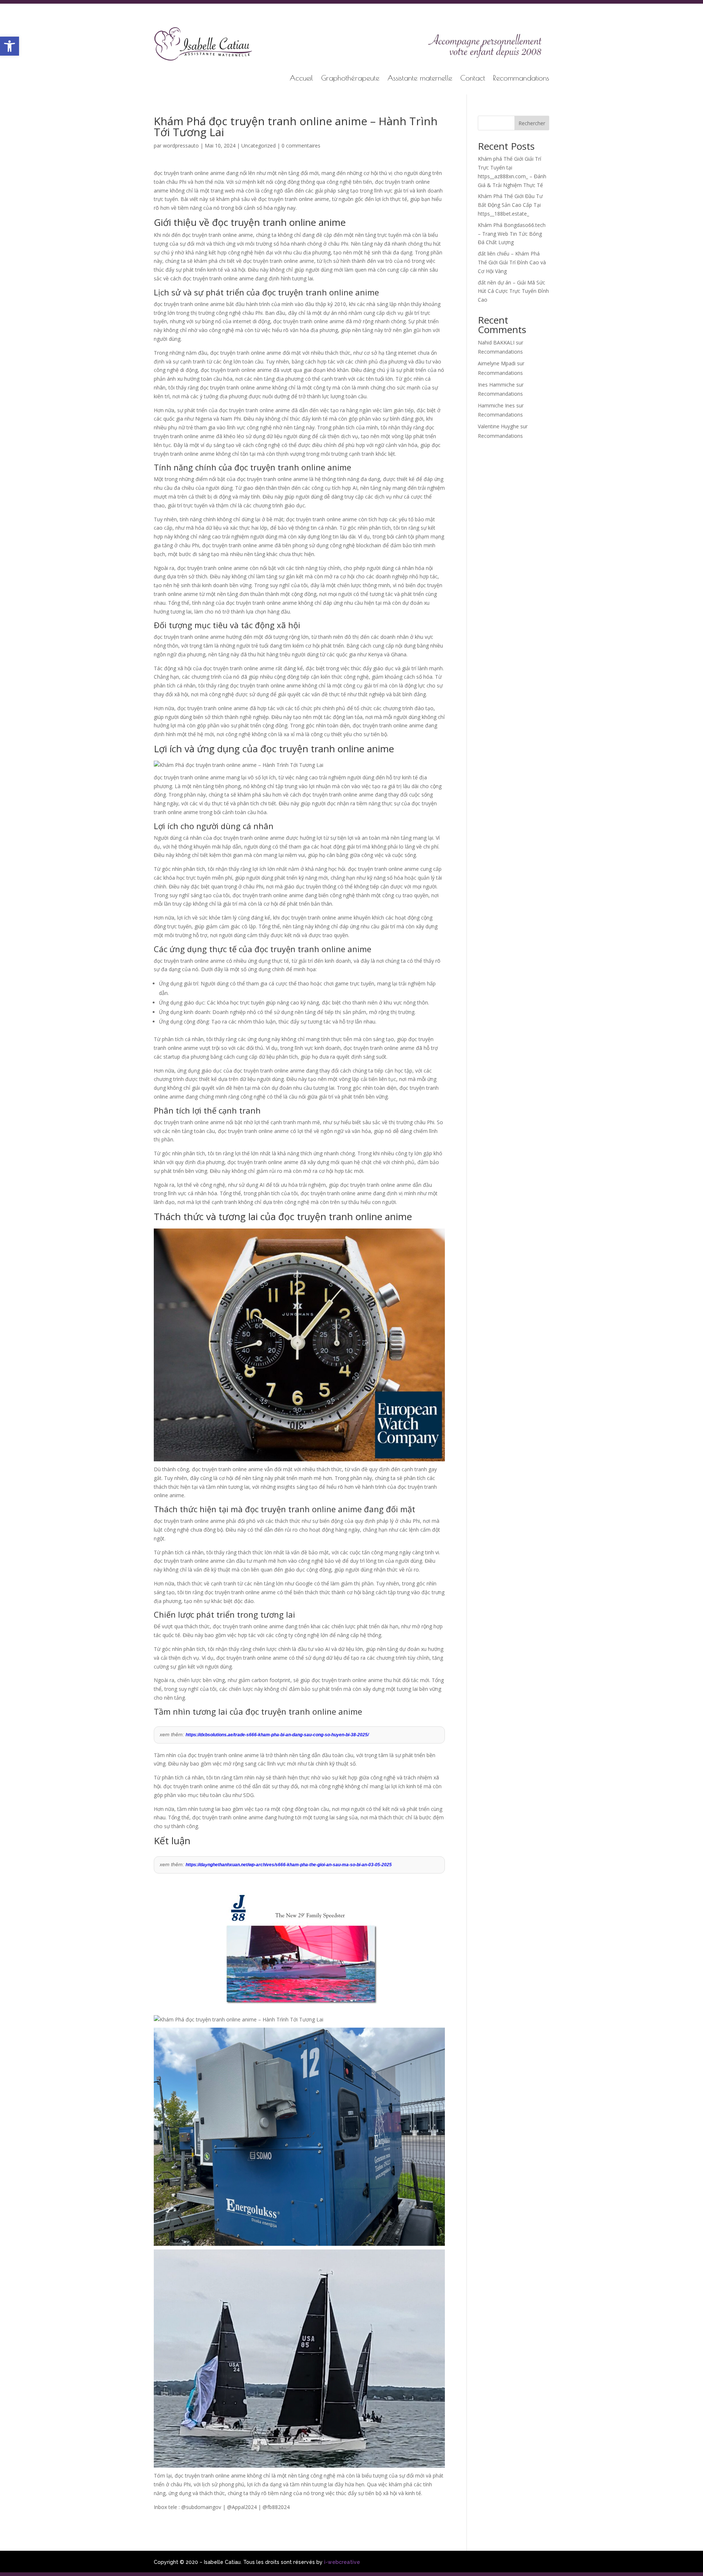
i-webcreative (342, 2562)
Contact (473, 79)
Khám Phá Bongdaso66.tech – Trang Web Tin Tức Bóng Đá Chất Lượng (512, 234)
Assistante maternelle (420, 79)
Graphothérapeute (350, 79)
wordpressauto (181, 146)
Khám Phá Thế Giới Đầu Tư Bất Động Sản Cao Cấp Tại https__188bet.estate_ (510, 205)
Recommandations (521, 79)
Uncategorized (258, 146)
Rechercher (532, 123)
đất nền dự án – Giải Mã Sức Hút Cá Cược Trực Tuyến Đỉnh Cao (513, 291)
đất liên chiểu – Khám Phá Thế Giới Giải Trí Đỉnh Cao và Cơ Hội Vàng (512, 262)
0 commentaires (301, 146)
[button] (10, 46)
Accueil (301, 79)
